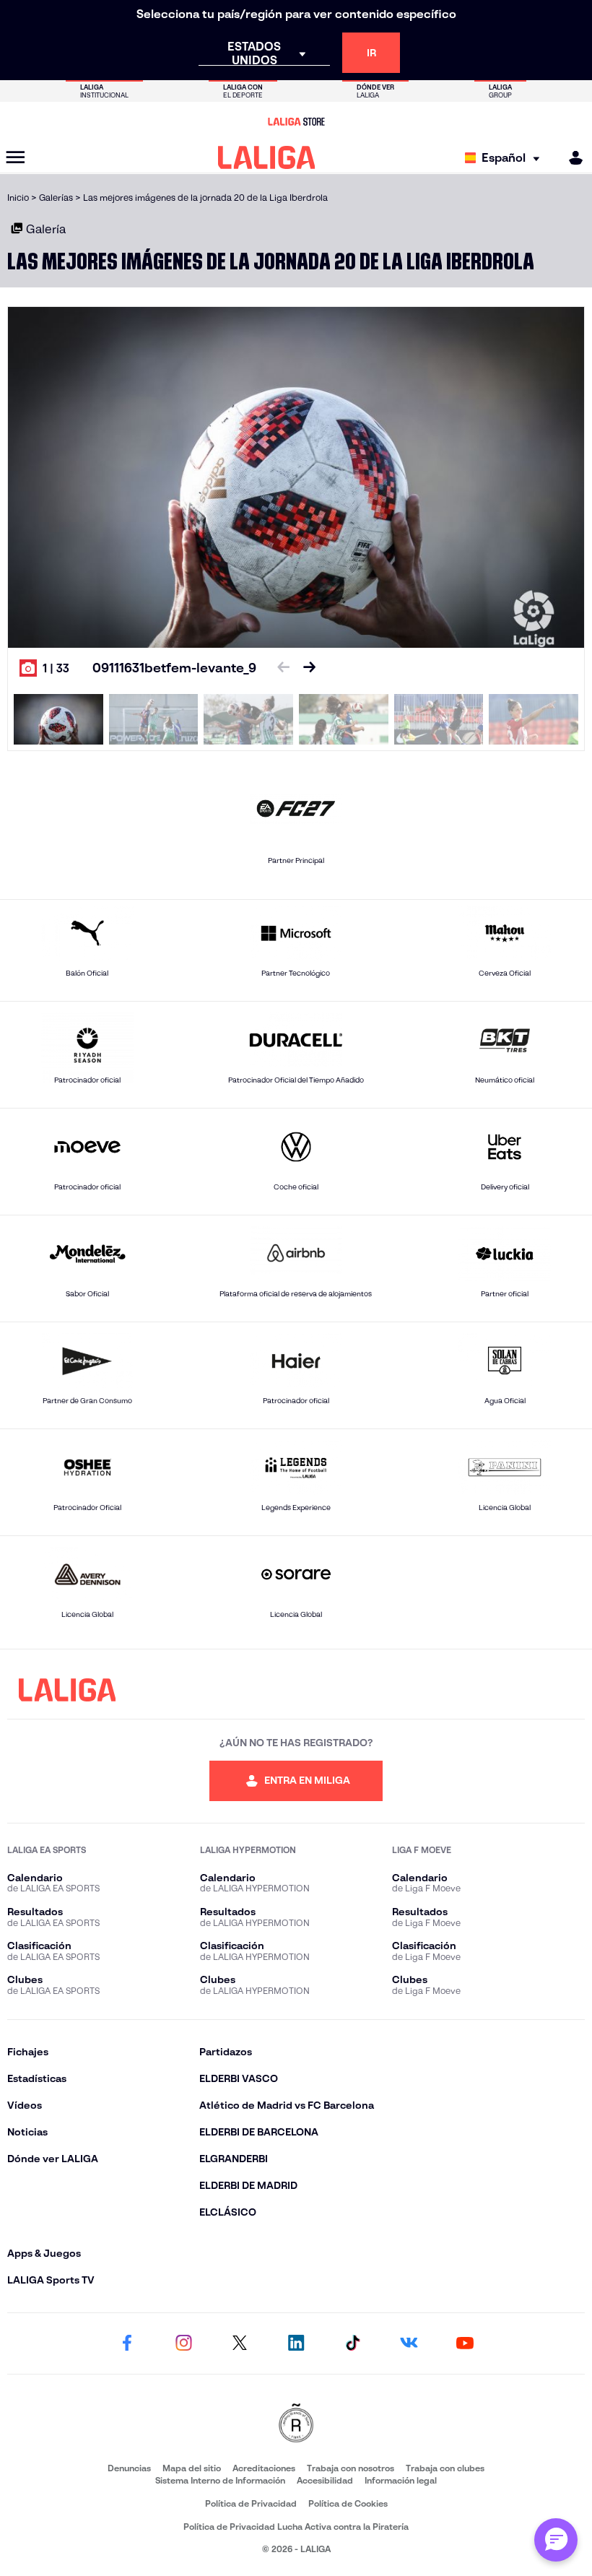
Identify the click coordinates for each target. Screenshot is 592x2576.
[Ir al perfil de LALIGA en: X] (240, 2343)
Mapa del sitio (192, 2468)
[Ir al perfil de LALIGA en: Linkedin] (296, 2343)
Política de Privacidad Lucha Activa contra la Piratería (296, 2527)
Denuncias (129, 2468)
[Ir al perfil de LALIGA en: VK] (409, 2343)
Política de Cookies (348, 2503)
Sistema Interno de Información (220, 2480)
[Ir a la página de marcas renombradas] (296, 2424)
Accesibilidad (325, 2480)
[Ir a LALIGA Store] (296, 121)
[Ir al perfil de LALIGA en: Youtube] (465, 2343)
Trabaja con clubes (445, 2468)
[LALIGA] (267, 157)
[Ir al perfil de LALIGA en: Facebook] (127, 2343)
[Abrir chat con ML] (556, 2540)
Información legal (401, 2480)
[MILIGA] (571, 158)
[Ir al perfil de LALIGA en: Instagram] (183, 2343)
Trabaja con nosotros (351, 2468)
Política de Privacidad (251, 2503)
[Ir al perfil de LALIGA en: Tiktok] (352, 2343)
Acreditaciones (264, 2468)
